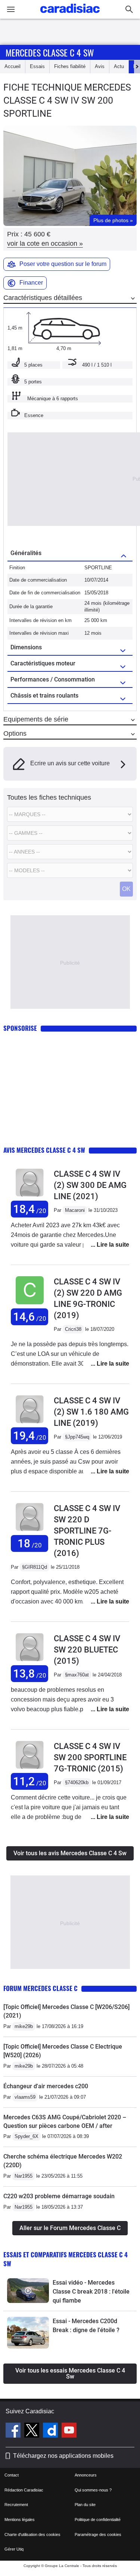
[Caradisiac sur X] (33, 2431)
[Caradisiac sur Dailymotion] (51, 2431)
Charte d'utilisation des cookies (32, 2534)
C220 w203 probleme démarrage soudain (59, 2196)
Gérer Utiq (14, 2549)
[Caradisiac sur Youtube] (69, 2431)
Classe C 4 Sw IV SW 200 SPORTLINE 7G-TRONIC (90, 1757)
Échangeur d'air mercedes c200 (46, 2086)
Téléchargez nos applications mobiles (63, 2456)
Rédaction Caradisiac (24, 2490)
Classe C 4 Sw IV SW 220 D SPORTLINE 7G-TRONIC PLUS (87, 1531)
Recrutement (16, 2505)
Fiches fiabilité (70, 66)
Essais (37, 66)
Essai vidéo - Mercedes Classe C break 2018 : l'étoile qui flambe (91, 2292)
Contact (12, 2475)
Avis (100, 66)
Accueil (13, 66)
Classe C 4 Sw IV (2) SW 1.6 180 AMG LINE (91, 1412)
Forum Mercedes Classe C (41, 1988)
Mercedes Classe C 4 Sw (50, 52)
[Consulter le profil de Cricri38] (30, 1304)
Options (15, 733)
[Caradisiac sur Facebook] (14, 2431)
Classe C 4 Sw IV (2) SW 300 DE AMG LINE (90, 1185)
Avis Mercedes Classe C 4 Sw (44, 1150)
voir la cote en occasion (45, 243)
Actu (119, 66)
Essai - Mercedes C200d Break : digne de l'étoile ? (86, 2326)
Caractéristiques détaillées (43, 298)
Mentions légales (20, 2520)
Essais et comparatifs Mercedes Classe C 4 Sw (66, 2259)
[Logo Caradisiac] (70, 15)
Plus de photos (113, 220)
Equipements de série (36, 719)
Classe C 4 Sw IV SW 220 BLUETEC (87, 1650)
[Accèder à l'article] (28, 2291)
